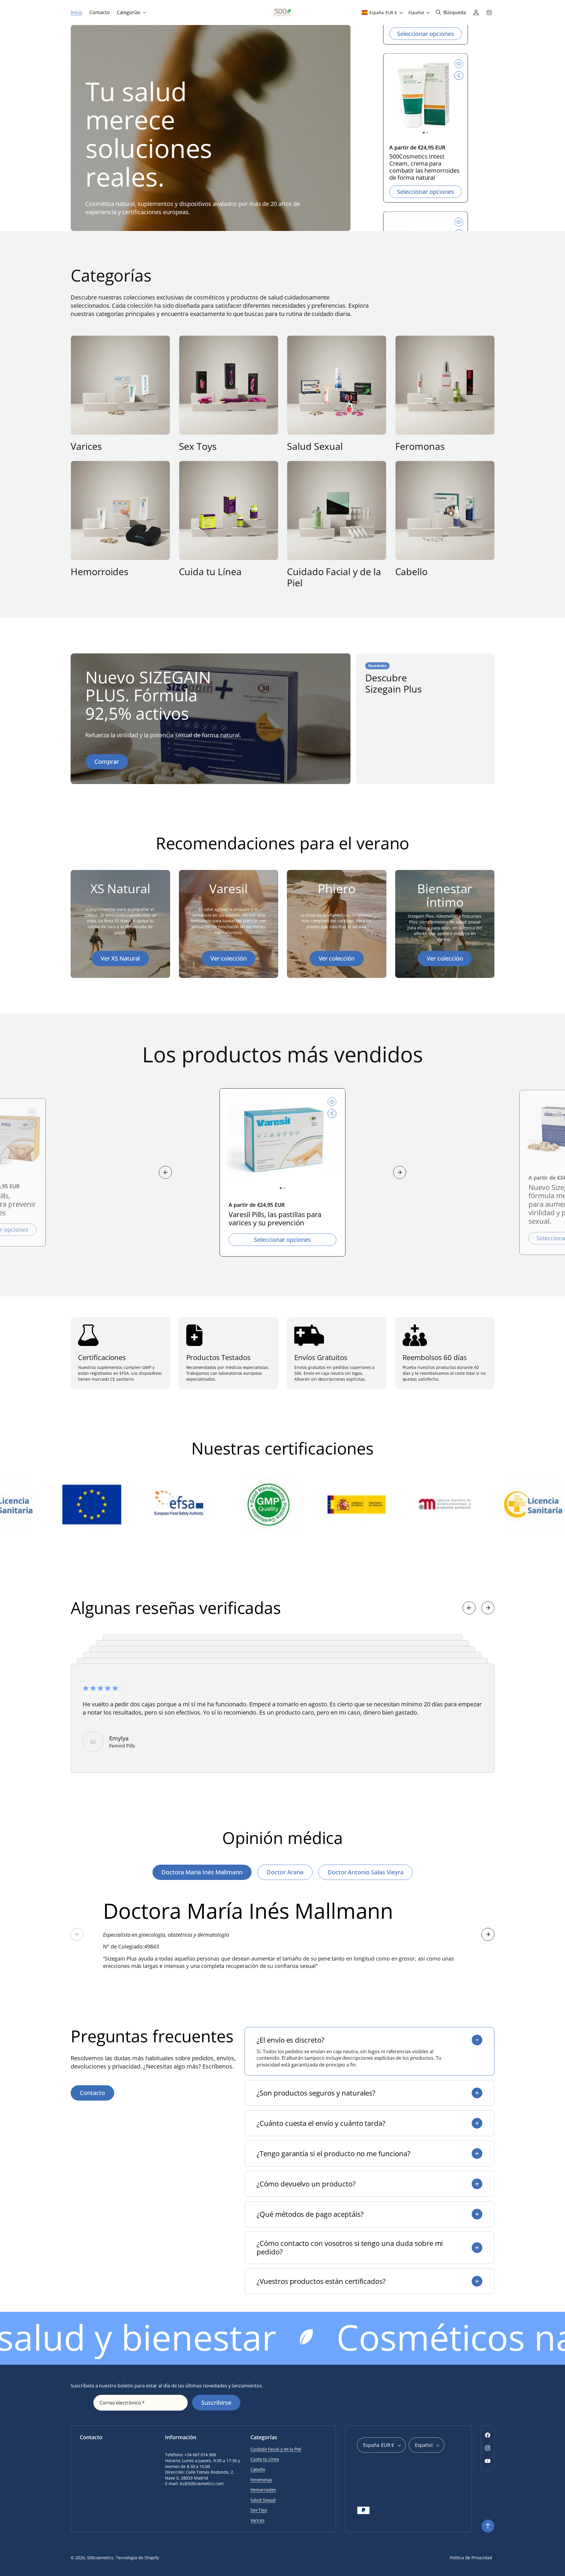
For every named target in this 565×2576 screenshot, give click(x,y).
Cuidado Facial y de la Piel (334, 577)
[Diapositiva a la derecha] (400, 1172)
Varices (86, 446)
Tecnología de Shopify (137, 2558)
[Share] (459, 79)
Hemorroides (99, 572)
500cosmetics (100, 2558)
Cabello (412, 572)
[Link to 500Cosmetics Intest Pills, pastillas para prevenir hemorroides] (426, 99)
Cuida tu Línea (210, 572)
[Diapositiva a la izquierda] (165, 1172)
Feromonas (420, 446)
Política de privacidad (471, 2558)
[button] (131, 13)
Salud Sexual (315, 446)
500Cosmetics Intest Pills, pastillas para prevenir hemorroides (424, 167)
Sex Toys (198, 446)
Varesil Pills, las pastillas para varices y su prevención (275, 1219)
